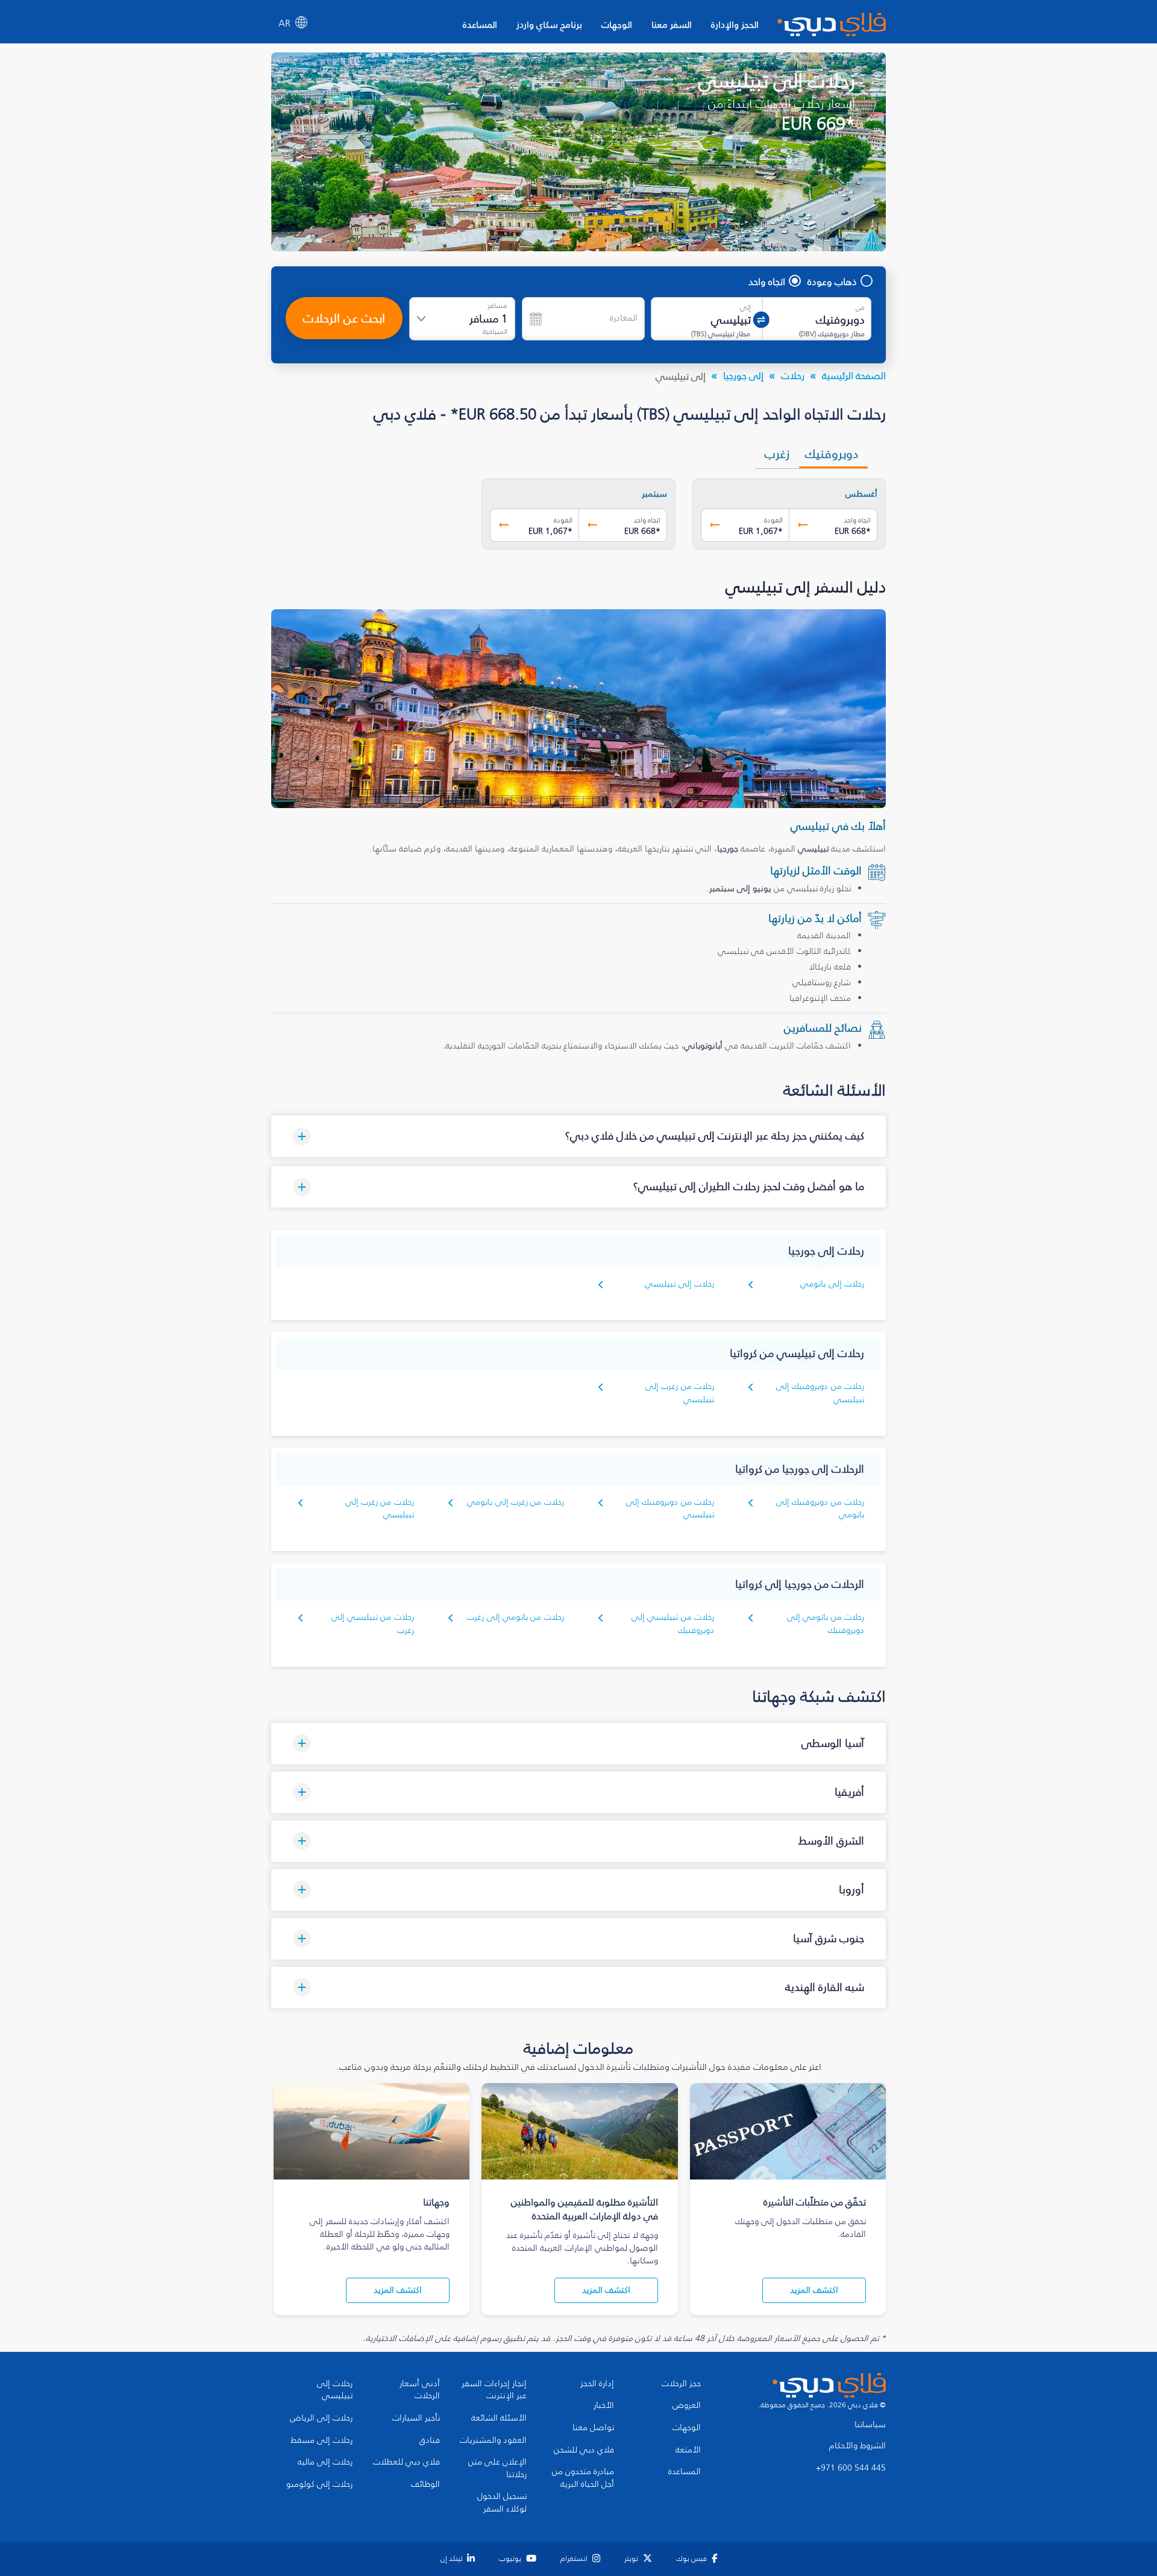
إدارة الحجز (597, 2384)
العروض (687, 2405)
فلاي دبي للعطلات (406, 2462)
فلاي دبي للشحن (584, 2450)
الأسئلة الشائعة (499, 2418)
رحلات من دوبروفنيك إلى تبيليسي (670, 1509)
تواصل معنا (593, 2428)
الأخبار (604, 2405)
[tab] (833, 454)
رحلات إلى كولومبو (319, 2484)
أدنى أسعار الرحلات (420, 2390)
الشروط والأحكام (858, 2446)
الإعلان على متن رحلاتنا (497, 2468)
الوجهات (617, 24)
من (860, 307)
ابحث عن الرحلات (344, 318)
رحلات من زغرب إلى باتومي (516, 1502)
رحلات (793, 375)
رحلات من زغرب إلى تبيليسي (680, 1393)
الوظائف (425, 2484)
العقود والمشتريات (493, 2440)
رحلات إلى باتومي (832, 1284)
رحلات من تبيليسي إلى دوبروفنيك (673, 1624)
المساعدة (480, 24)
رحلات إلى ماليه (325, 2462)
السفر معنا (672, 24)
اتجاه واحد (767, 281)
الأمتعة (688, 2450)
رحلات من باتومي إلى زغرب (516, 1617)
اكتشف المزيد (814, 2290)
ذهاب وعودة (832, 281)
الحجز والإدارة (735, 24)
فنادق (430, 2440)
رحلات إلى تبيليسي (679, 1284)
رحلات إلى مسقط (321, 2440)
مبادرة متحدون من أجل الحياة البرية (583, 2478)
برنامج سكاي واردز (549, 24)
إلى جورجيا (743, 375)
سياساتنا (870, 2425)
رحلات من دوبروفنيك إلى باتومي (820, 1509)
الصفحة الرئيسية (854, 375)
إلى (745, 307)
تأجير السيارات (416, 2418)
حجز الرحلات (681, 2384)
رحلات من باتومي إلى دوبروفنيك (826, 1624)
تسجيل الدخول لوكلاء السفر (502, 2503)
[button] (578, 1136)
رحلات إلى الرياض (321, 2418)
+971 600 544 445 (851, 2468)
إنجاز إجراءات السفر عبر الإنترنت (494, 2390)
